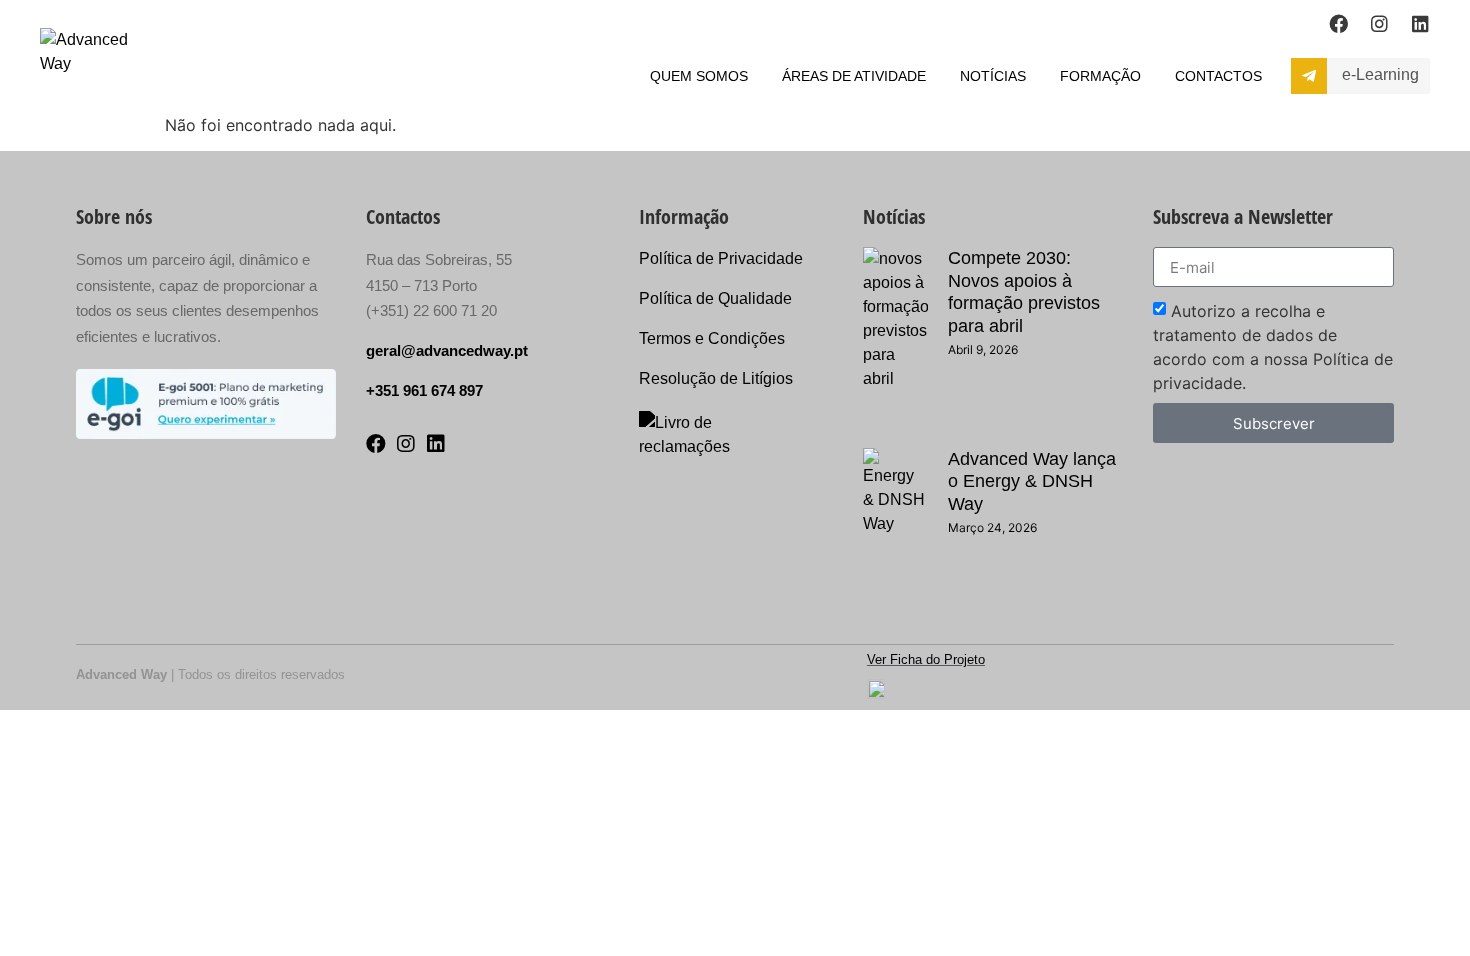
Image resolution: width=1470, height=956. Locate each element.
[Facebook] (1338, 23)
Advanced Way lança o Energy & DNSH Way (1032, 481)
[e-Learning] (1309, 76)
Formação (1100, 76)
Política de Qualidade (715, 298)
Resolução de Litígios (716, 378)
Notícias (993, 76)
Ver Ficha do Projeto (926, 659)
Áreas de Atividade (854, 76)
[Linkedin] (1420, 23)
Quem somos (699, 76)
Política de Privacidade (721, 258)
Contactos (1218, 76)
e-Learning (1380, 74)
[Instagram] (1379, 23)
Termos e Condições (712, 338)
